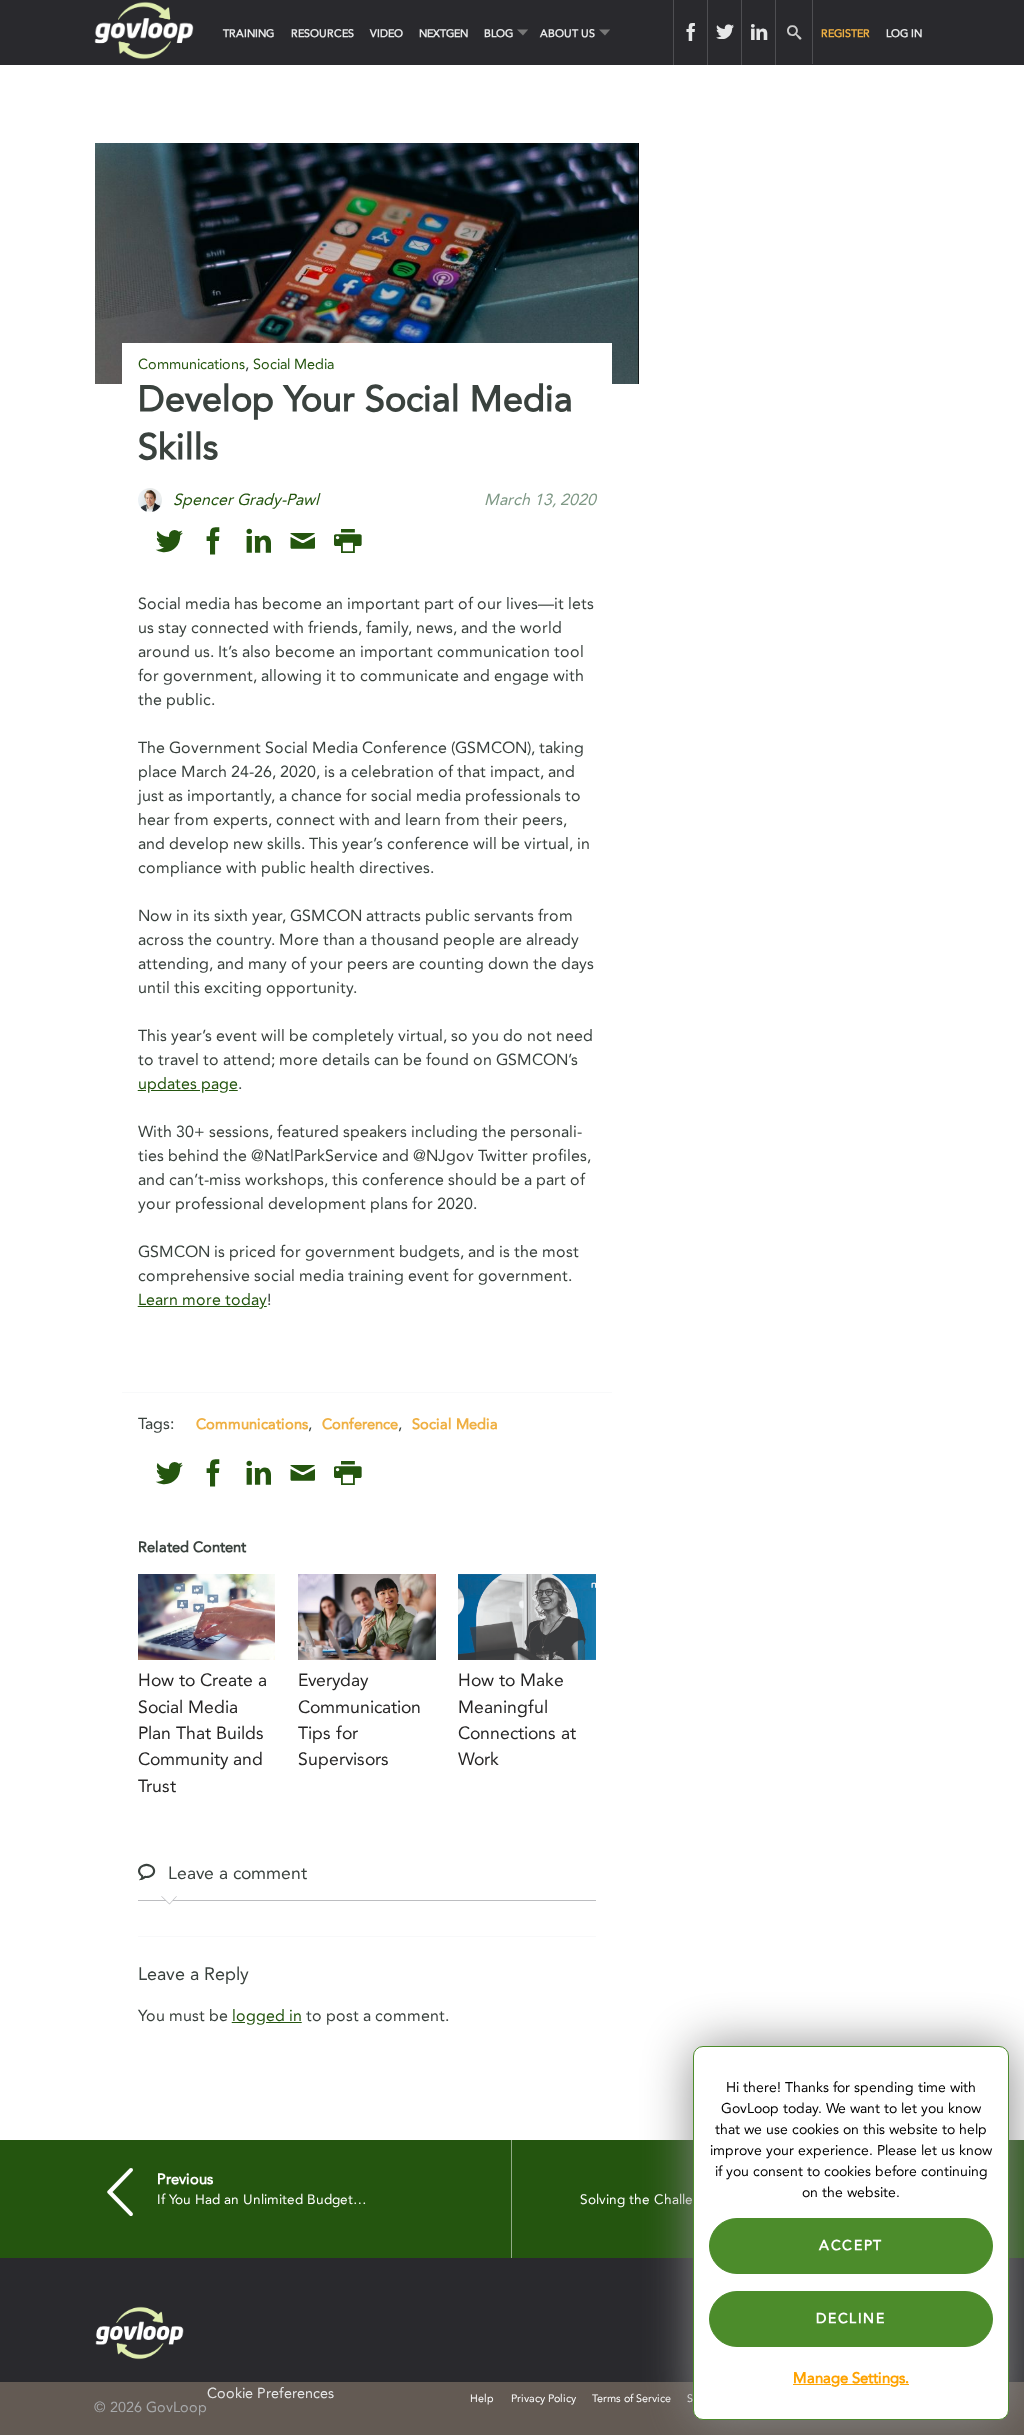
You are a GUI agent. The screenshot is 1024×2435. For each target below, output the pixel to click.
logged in (267, 2016)
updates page (188, 1084)
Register (845, 33)
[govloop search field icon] (793, 32)
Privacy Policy (543, 2398)
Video (386, 33)
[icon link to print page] (347, 541)
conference (360, 1424)
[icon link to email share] (302, 541)
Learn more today (202, 1300)
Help (482, 2398)
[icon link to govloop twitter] (169, 541)
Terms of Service (631, 2398)
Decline (850, 2318)
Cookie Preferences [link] (270, 2393)
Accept (851, 2245)
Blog (498, 33)
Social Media (293, 364)
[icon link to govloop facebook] (213, 541)
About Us (567, 33)
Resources (322, 33)
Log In (904, 33)
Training (248, 33)
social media (455, 1424)
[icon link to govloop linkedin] (258, 541)
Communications (191, 364)
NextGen (443, 33)
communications (252, 1424)
